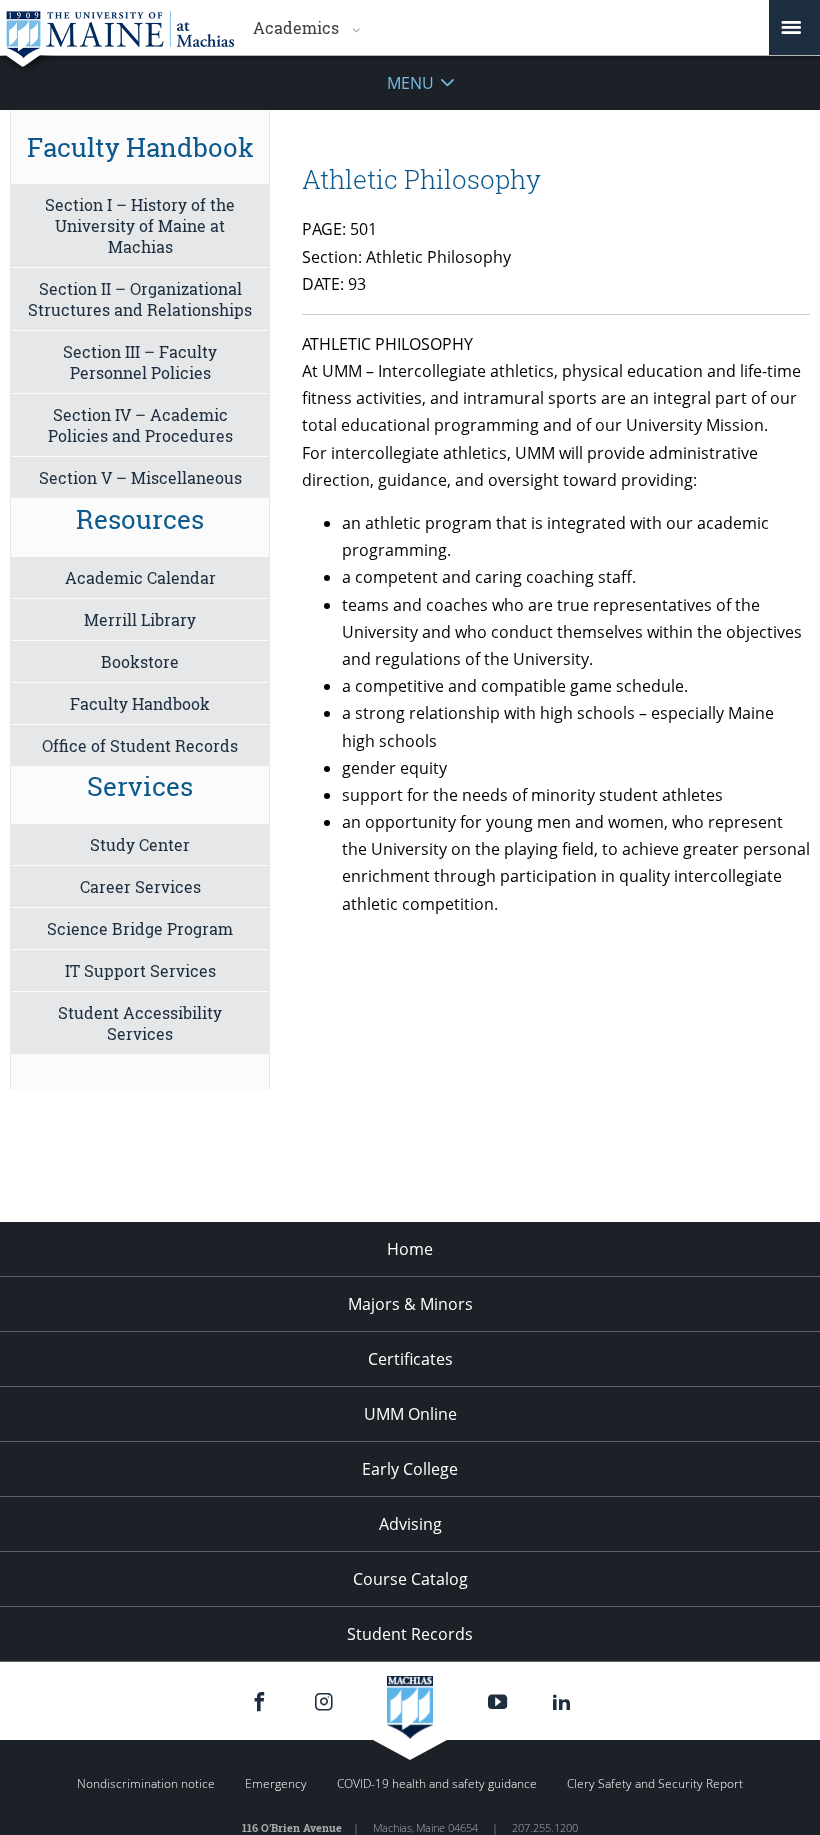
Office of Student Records (140, 745)
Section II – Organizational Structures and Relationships (140, 299)
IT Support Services (140, 970)
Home (410, 1249)
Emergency (276, 1783)
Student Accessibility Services (140, 1023)
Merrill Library (140, 619)
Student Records (410, 1634)
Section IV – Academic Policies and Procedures (140, 425)
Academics (296, 27)
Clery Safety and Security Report (655, 1783)
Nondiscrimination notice (146, 1783)
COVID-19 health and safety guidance (437, 1783)
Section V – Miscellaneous (140, 477)
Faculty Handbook (140, 703)
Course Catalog (410, 1579)
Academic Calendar (140, 577)
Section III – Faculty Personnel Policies (140, 362)
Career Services (140, 886)
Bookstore (140, 661)
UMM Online (410, 1414)
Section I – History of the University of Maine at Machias (140, 225)
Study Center (140, 844)
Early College (410, 1469)
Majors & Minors (410, 1304)
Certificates (410, 1359)
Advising (410, 1524)
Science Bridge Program (140, 928)
